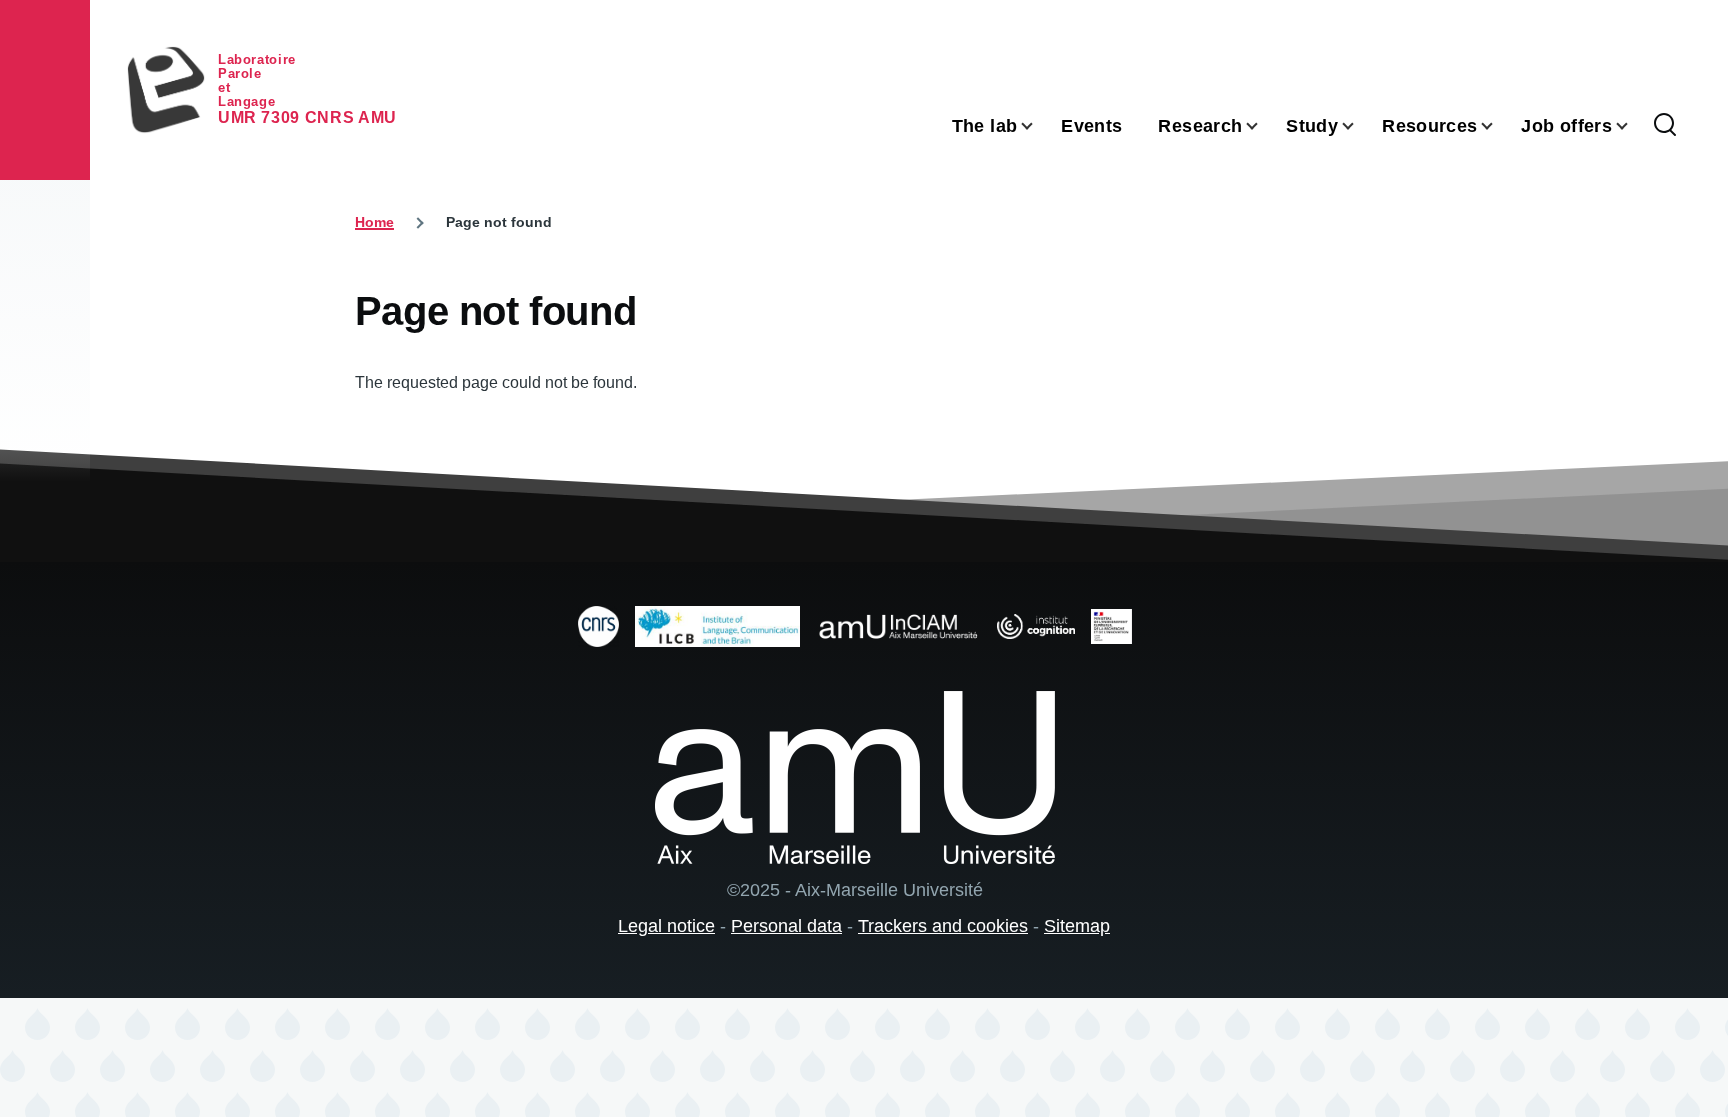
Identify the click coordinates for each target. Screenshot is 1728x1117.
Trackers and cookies (943, 926)
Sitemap (1077, 926)
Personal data (786, 926)
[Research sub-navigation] (1264, 126)
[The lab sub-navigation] (1039, 126)
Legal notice (666, 926)
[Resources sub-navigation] (1499, 126)
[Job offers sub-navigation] (1634, 126)
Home (374, 222)
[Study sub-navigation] (1360, 126)
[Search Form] (1665, 126)
